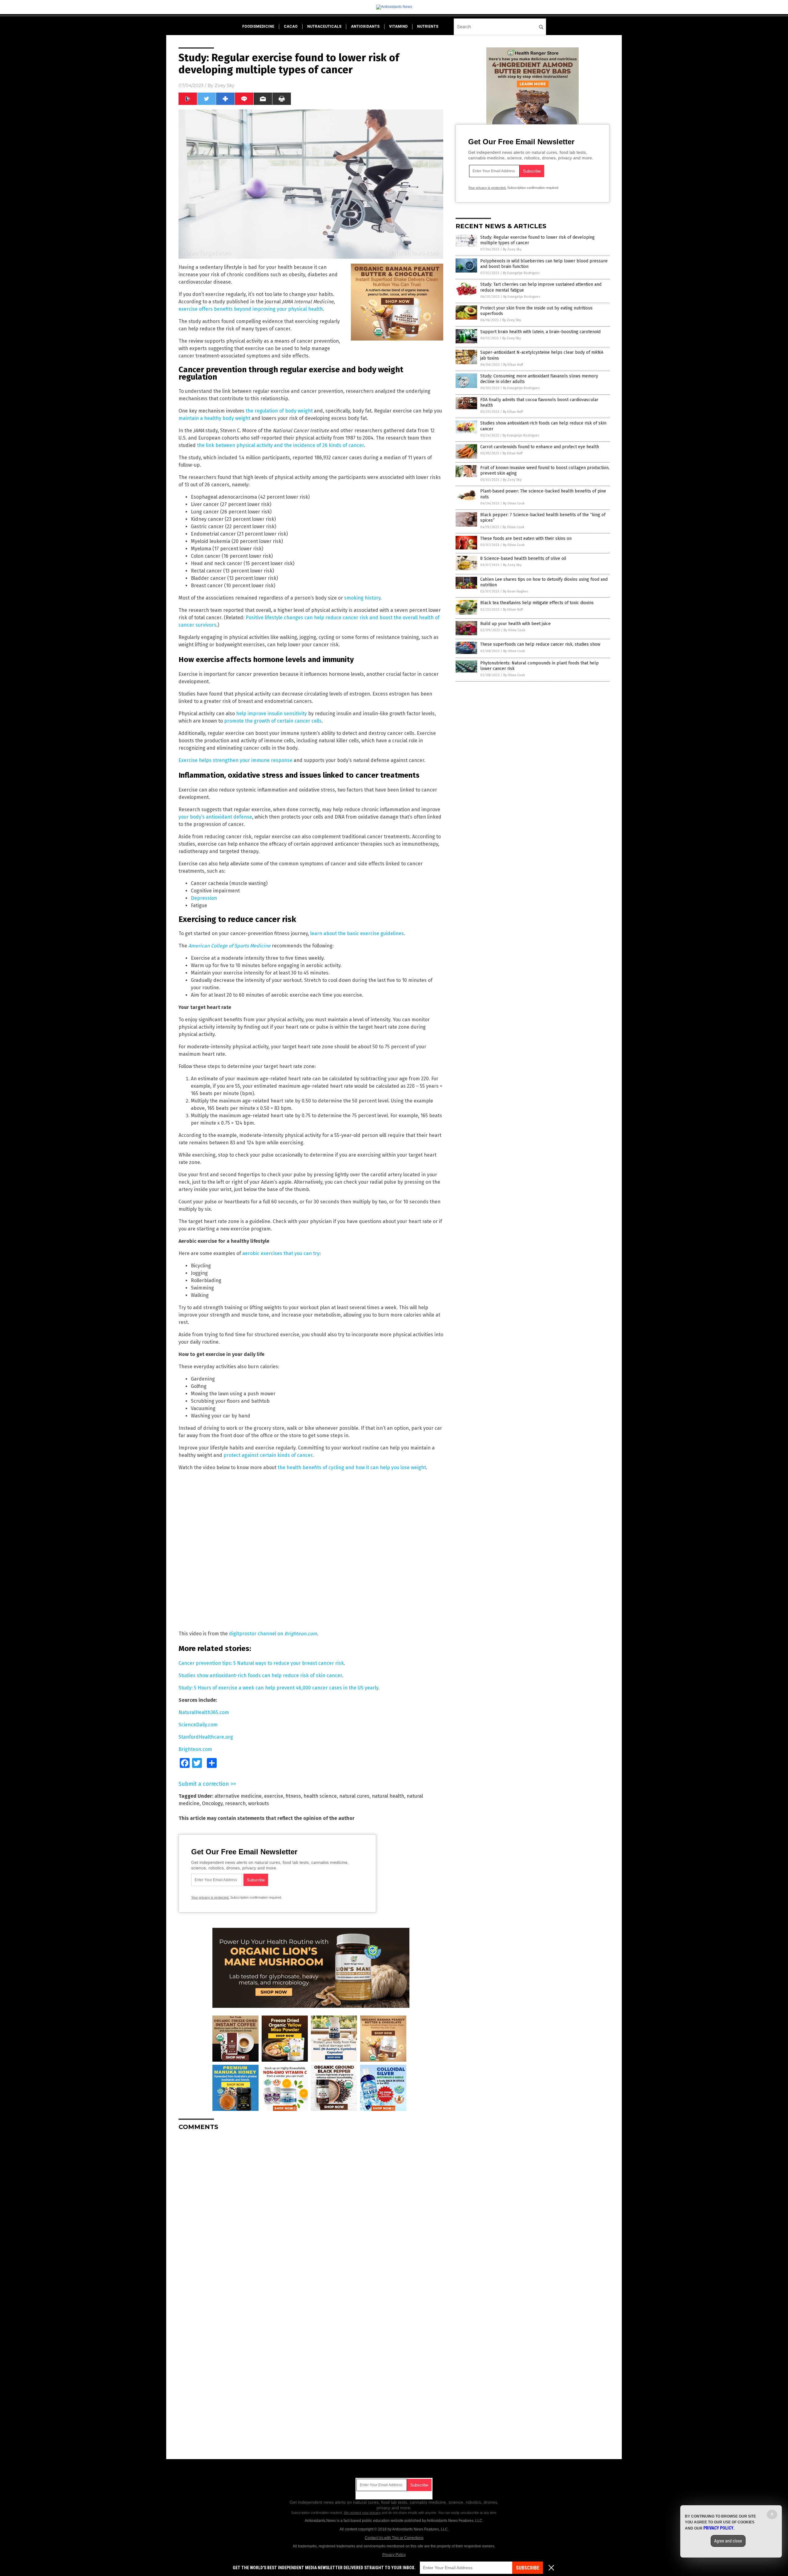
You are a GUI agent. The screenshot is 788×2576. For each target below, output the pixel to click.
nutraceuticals (324, 26)
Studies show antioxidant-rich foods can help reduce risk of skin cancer (260, 1675)
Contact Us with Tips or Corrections (394, 2538)
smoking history (362, 598)
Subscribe (528, 2568)
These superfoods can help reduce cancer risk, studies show (540, 644)
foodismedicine (258, 26)
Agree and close (728, 2541)
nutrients (428, 26)
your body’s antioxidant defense (215, 817)
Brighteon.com (195, 1749)
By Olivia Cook (514, 503)
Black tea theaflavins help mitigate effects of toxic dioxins (537, 603)
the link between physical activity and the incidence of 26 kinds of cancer (280, 445)
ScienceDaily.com (198, 1725)
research (235, 1803)
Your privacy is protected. (210, 1897)
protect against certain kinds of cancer (268, 1455)
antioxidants (365, 26)
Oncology (212, 1803)
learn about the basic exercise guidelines (357, 933)
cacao (291, 26)
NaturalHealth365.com (204, 1712)
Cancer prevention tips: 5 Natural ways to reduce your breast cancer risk (261, 1663)
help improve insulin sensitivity (271, 714)
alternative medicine (238, 1796)
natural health (388, 1796)
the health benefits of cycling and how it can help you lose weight (352, 1467)
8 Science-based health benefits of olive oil (523, 558)
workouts (259, 1803)
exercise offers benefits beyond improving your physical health (251, 309)
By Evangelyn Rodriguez (521, 273)
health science (320, 1796)
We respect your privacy (362, 2513)
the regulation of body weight (279, 411)
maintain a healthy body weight (214, 418)
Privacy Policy (394, 2555)
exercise (274, 1796)
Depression (204, 898)
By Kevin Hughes (515, 591)
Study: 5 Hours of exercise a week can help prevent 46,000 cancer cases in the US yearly (278, 1688)
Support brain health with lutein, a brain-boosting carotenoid (540, 332)
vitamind (398, 26)
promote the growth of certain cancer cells (273, 721)
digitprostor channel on (273, 1634)
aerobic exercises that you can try (281, 1253)
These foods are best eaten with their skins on (526, 538)
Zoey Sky (225, 86)
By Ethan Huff (513, 365)
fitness (293, 1796)
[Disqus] (311, 2212)
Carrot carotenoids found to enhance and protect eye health (540, 447)
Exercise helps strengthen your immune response (235, 760)
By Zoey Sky (512, 249)
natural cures (354, 1796)
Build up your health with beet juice (515, 624)
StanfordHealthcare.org (206, 1737)
